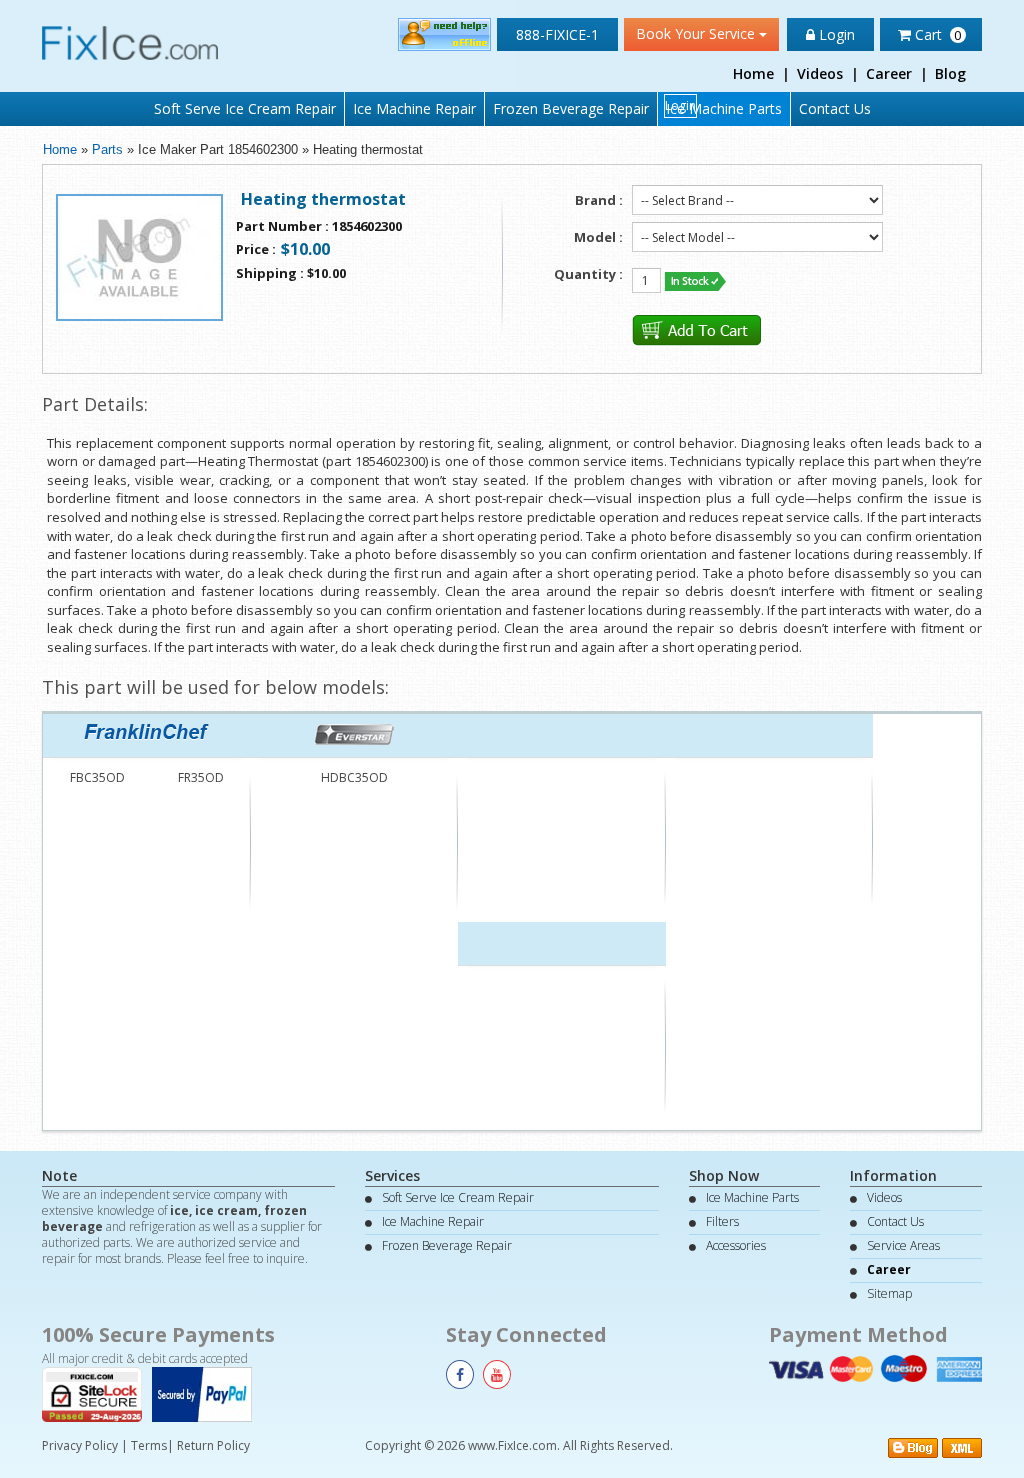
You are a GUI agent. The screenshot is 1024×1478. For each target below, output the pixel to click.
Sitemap (889, 1293)
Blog (950, 73)
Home (753, 73)
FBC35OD (97, 777)
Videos (820, 73)
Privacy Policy (80, 1445)
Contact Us (835, 108)
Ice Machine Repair (414, 108)
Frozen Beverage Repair (571, 108)
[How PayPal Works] (207, 1392)
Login (835, 34)
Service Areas (903, 1245)
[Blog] (913, 1446)
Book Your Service (697, 33)
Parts (107, 149)
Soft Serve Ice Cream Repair (245, 108)
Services (392, 1175)
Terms (149, 1445)
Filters (722, 1221)
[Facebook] (460, 1374)
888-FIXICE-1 (557, 34)
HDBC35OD (354, 777)
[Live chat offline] (444, 33)
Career (889, 73)
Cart (936, 34)
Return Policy (213, 1445)
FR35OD (201, 777)
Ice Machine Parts (724, 108)
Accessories (736, 1245)
